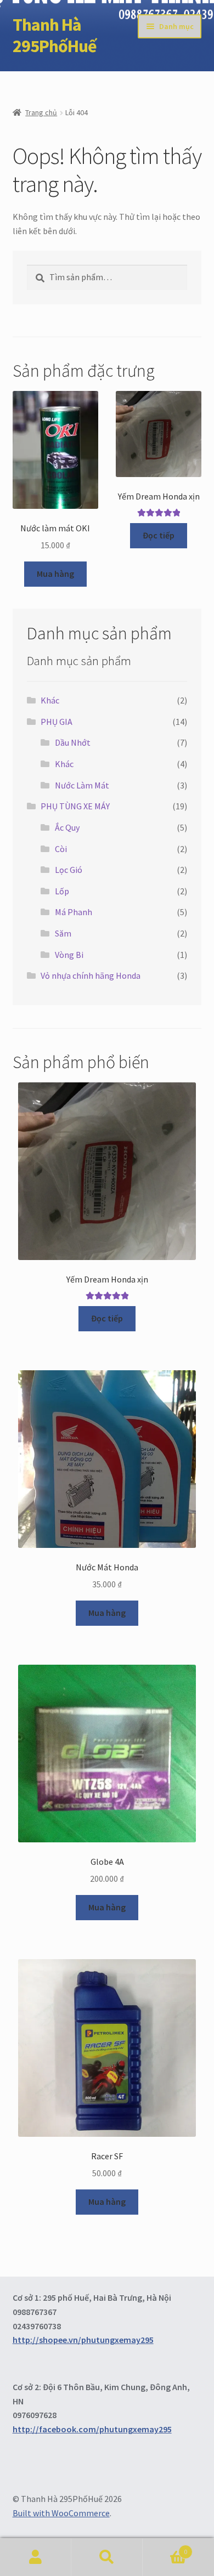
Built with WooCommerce (61, 2513)
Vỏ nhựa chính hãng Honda (91, 975)
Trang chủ (41, 112)
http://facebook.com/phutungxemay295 (92, 2429)
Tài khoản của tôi (36, 2557)
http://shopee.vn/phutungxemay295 (83, 2340)
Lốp (62, 891)
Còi (61, 849)
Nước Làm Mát (82, 785)
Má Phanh (74, 912)
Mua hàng (55, 574)
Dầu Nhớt (73, 742)
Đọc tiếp (159, 535)
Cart (165, 2548)
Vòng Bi (69, 955)
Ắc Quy (67, 827)
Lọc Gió (69, 870)
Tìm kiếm (107, 2557)
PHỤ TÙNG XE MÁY (75, 806)
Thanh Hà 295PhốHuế (55, 35)
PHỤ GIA (57, 722)
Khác (50, 700)
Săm (63, 933)
